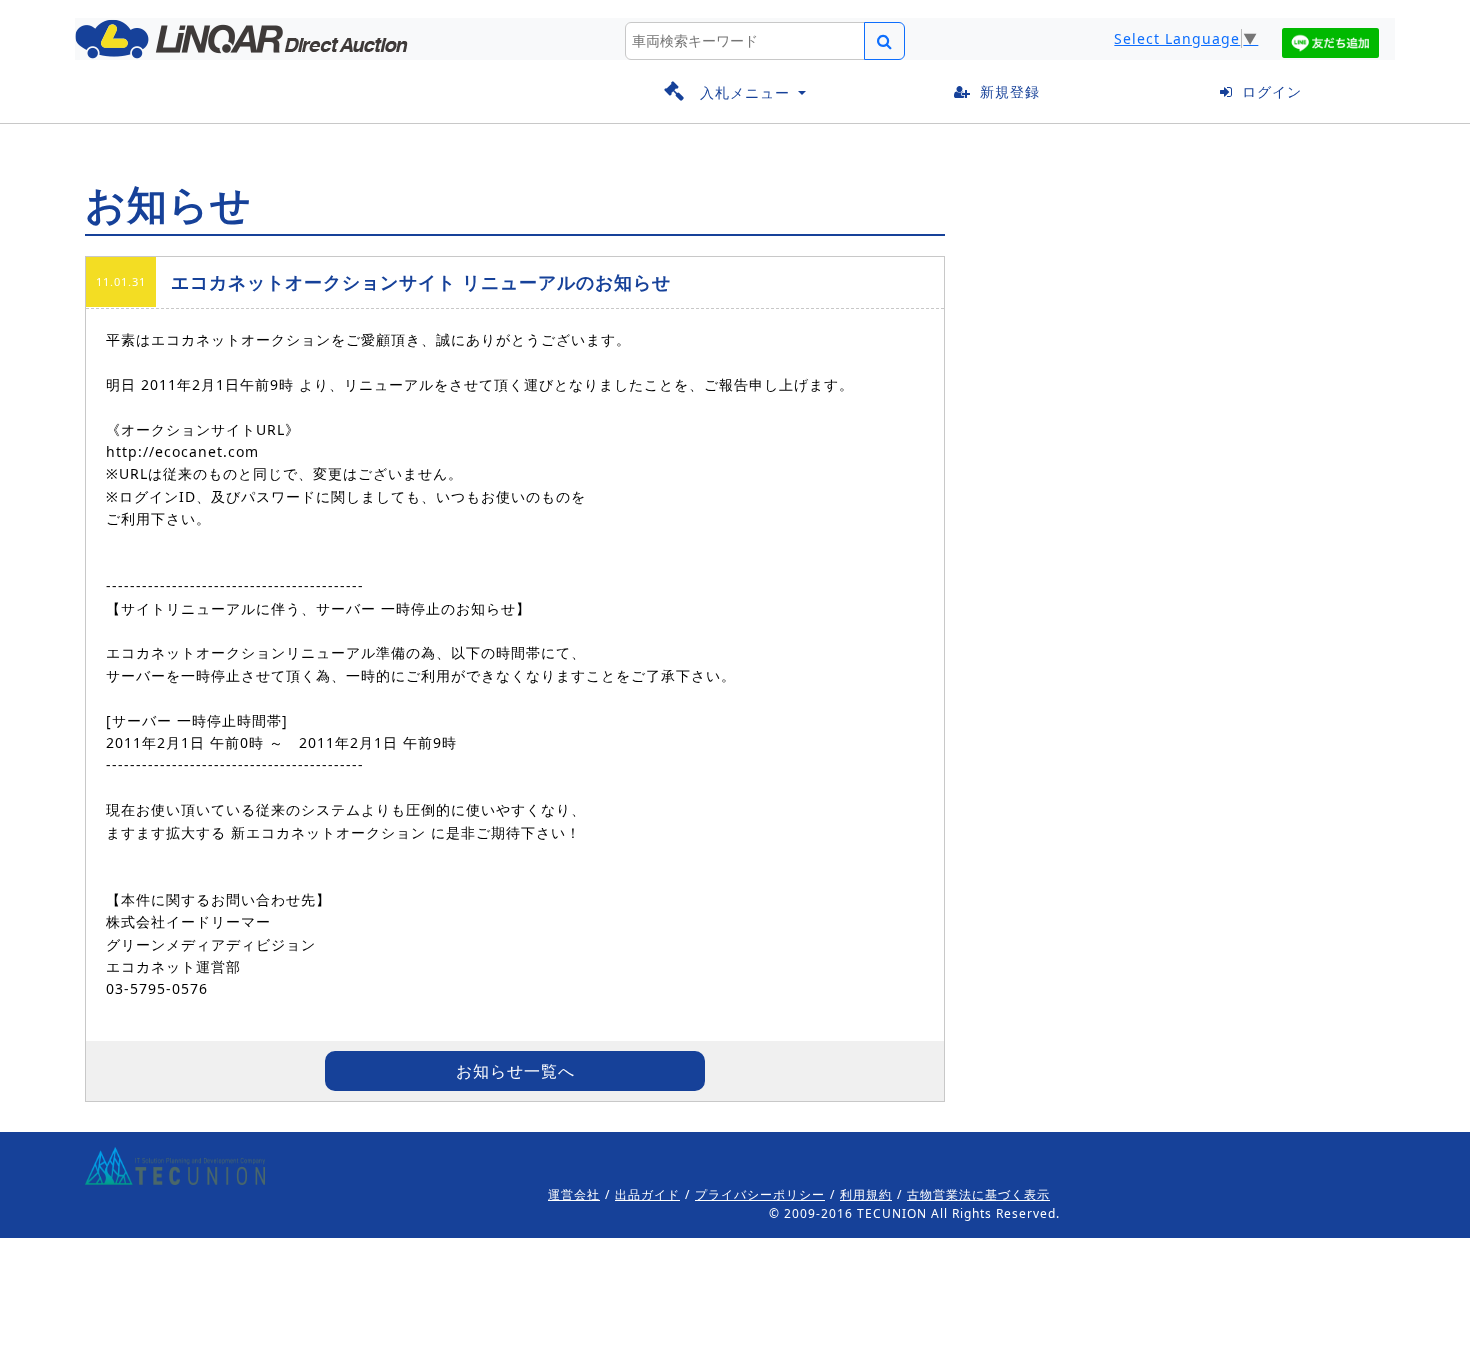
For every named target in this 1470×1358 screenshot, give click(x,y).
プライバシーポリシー (760, 1194)
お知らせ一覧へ (515, 1071)
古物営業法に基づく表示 (978, 1194)
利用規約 (866, 1194)
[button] (735, 92)
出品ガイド (647, 1194)
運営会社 (574, 1194)
